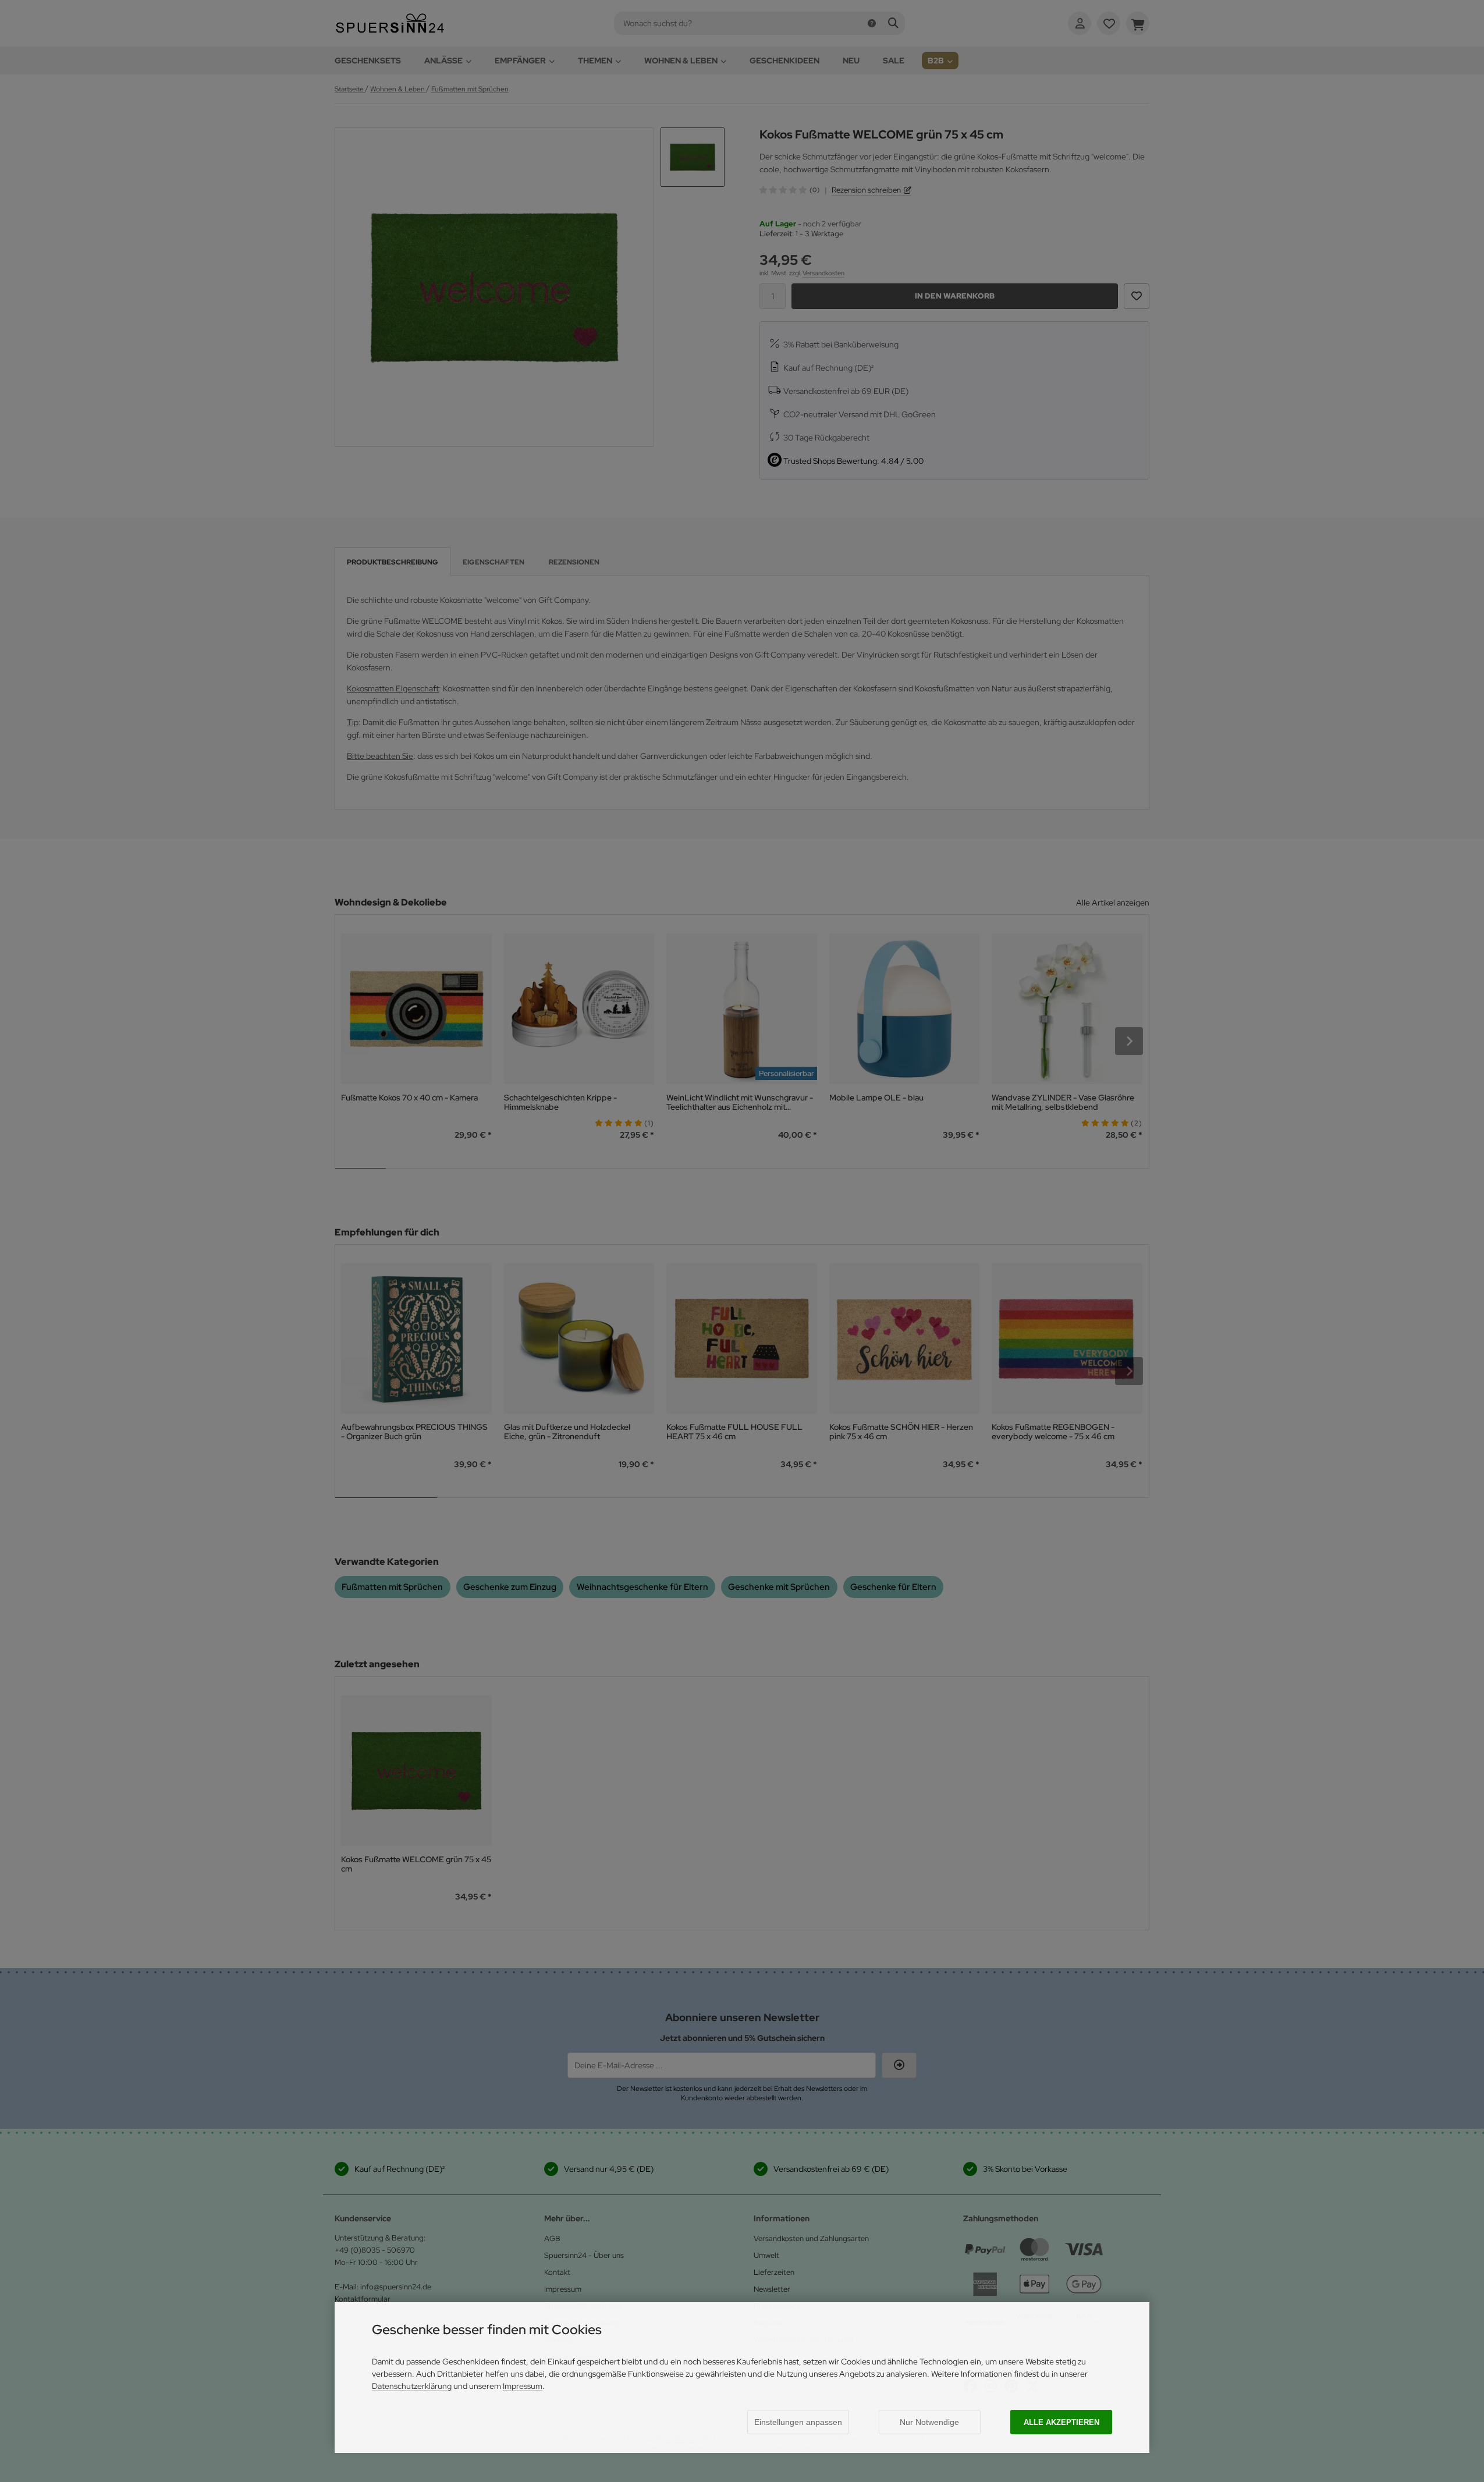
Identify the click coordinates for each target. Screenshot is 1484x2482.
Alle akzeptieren (1061, 2422)
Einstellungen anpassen (798, 2422)
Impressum (523, 2386)
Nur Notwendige (929, 2422)
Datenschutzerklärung (412, 2386)
